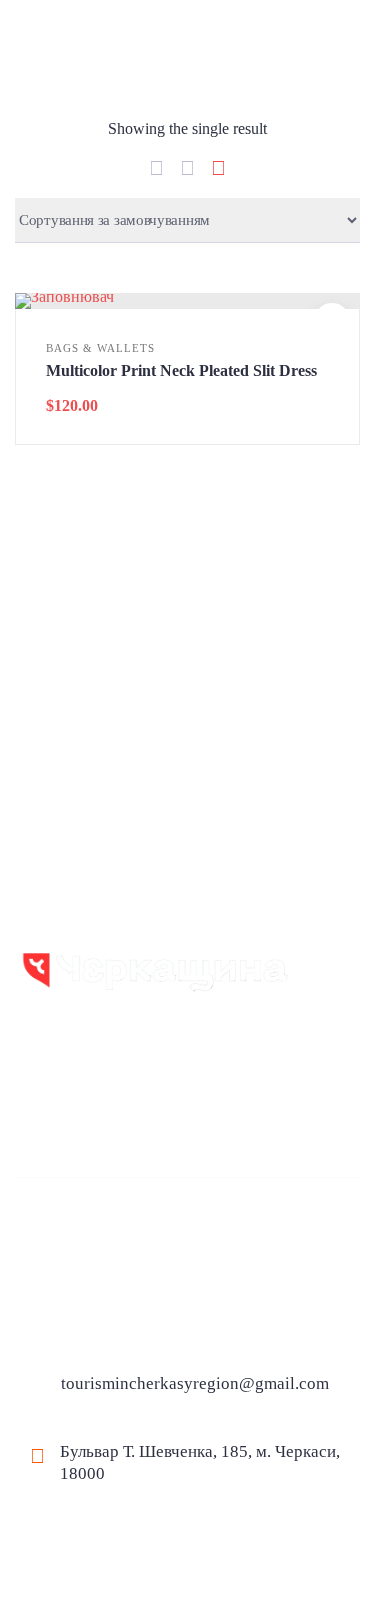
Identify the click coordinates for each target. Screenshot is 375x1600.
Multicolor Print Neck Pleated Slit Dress (181, 370)
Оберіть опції (188, 303)
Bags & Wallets (100, 348)
